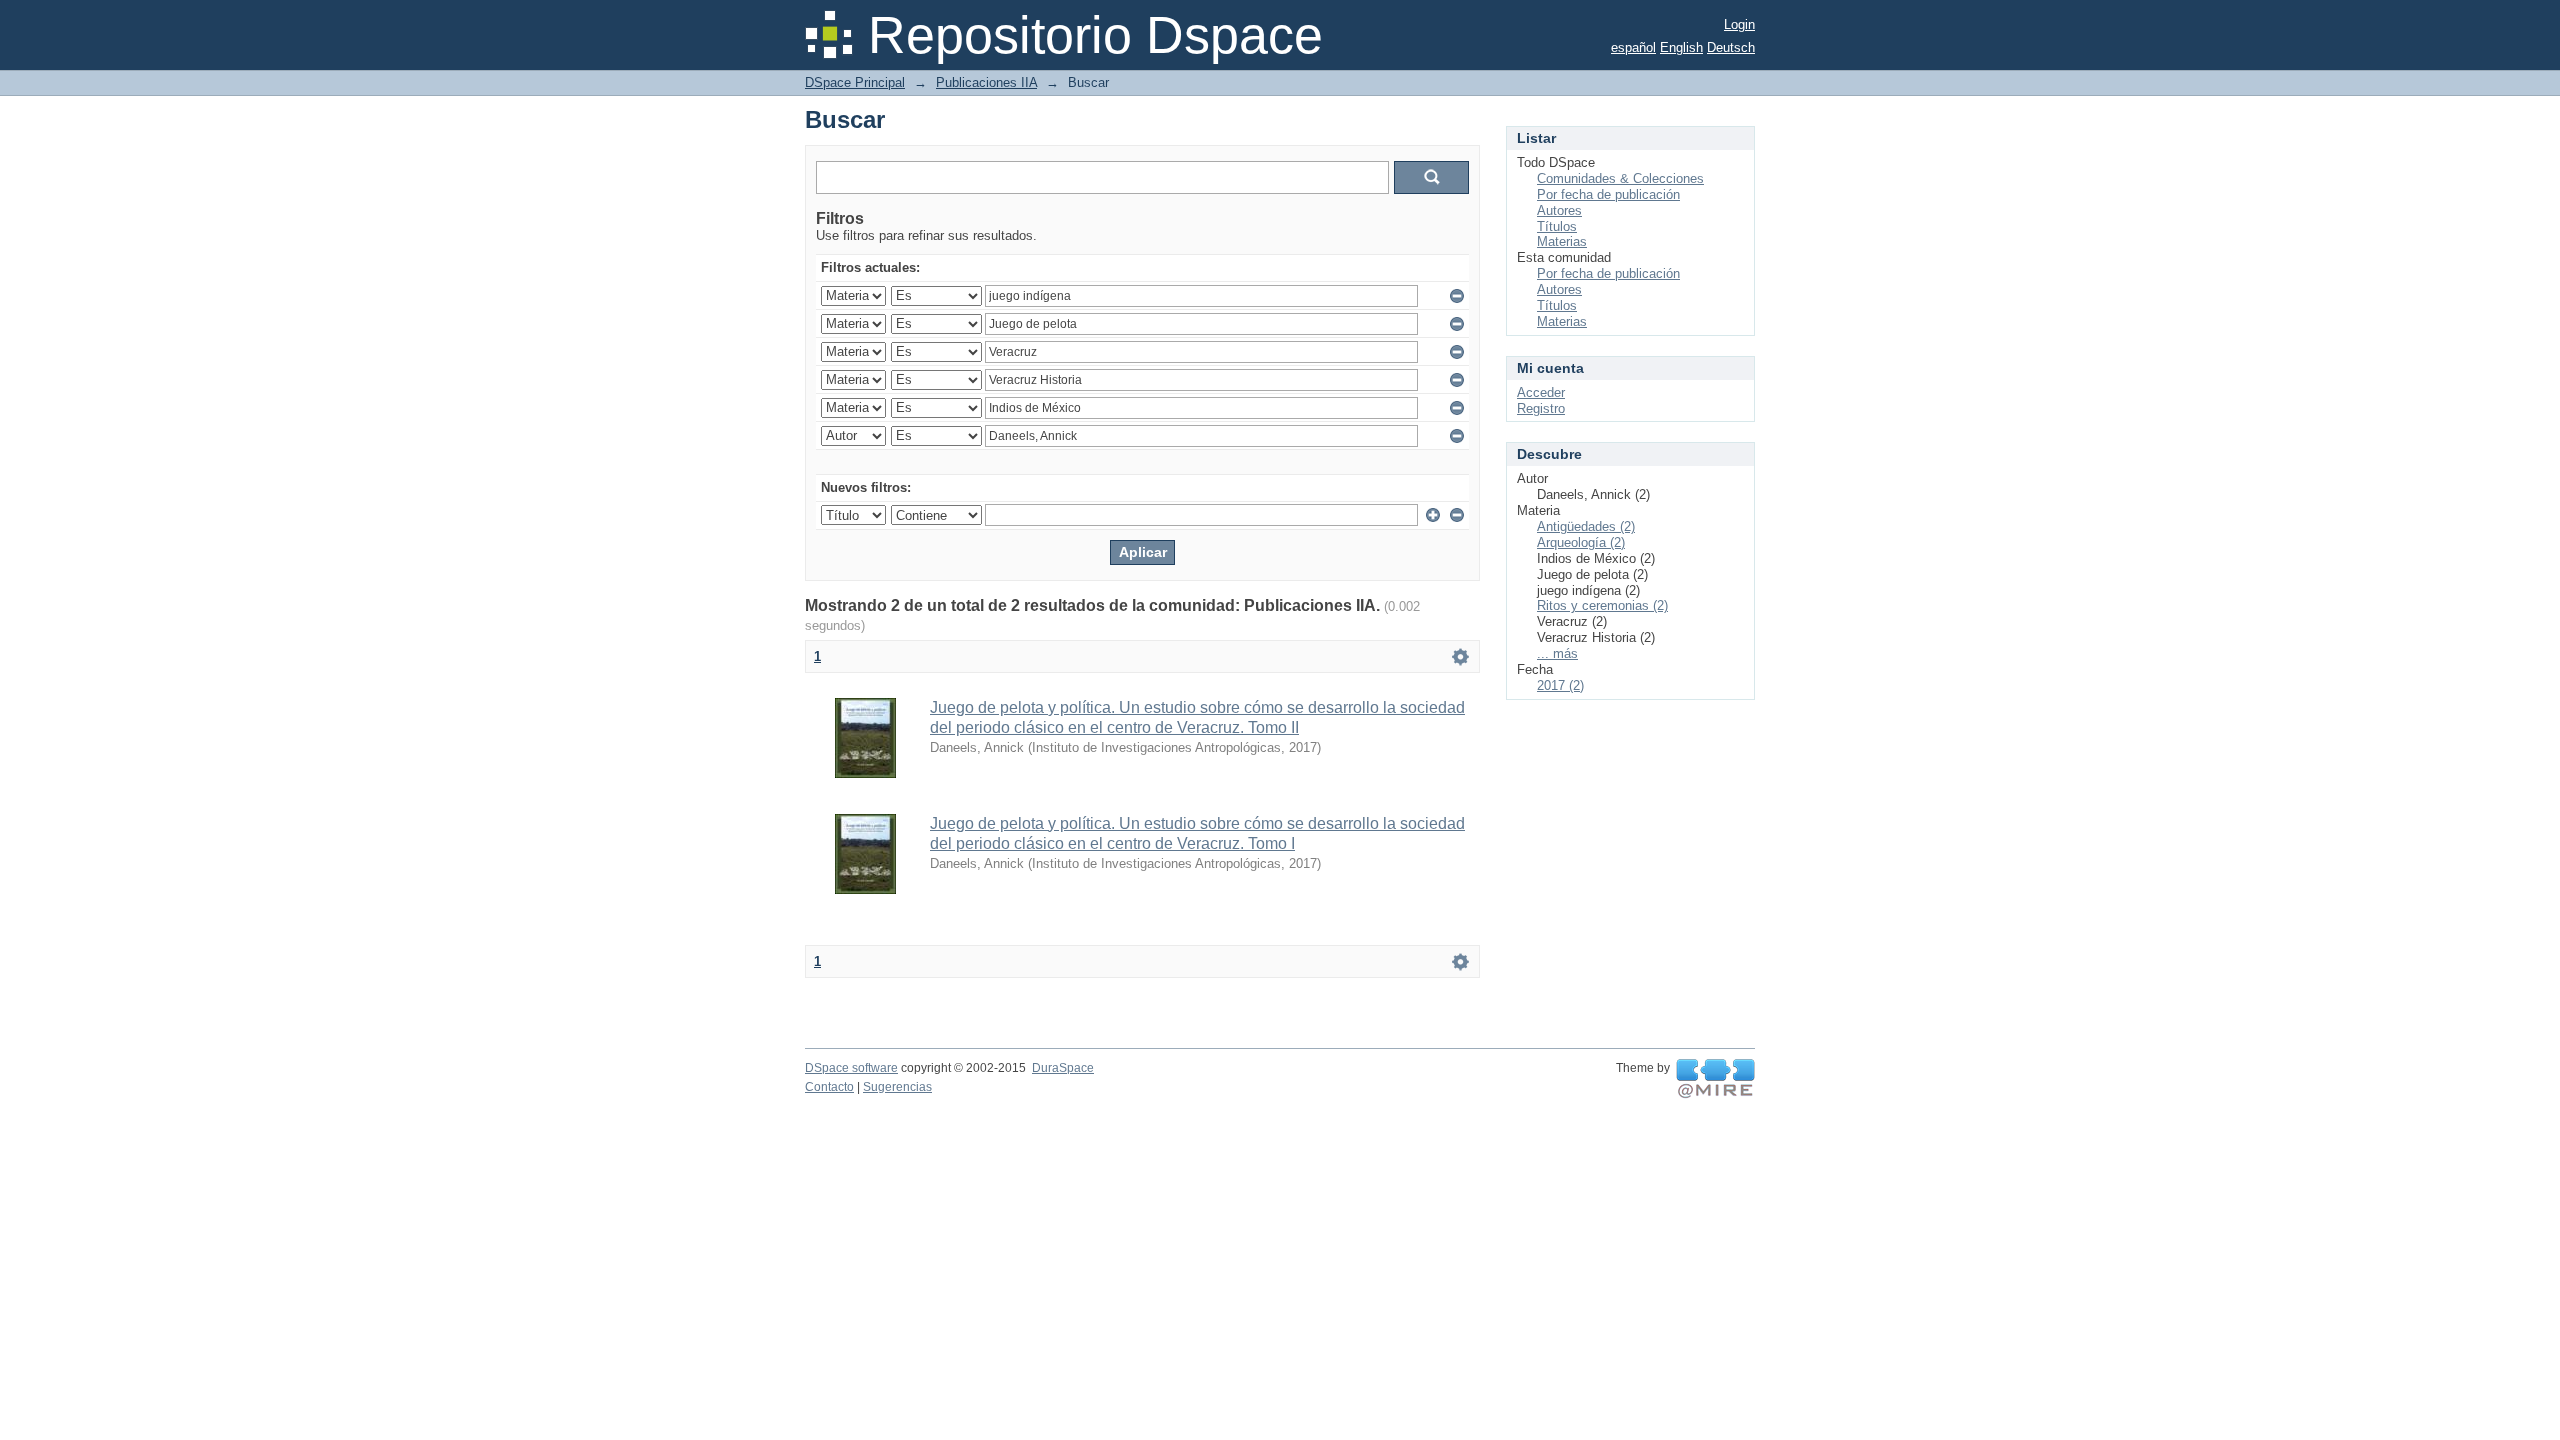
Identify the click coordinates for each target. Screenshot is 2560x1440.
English (1681, 47)
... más (1557, 653)
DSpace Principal (855, 82)
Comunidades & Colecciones (1620, 178)
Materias (1562, 241)
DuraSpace (1063, 1068)
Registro (1541, 408)
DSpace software (851, 1068)
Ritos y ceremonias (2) (1602, 605)
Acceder (1541, 392)
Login (1739, 24)
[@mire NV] (1715, 1079)
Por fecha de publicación (1608, 194)
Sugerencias (897, 1087)
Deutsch (1731, 47)
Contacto (829, 1087)
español (1633, 47)
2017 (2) (1560, 685)
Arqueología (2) (1581, 542)
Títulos (1557, 226)
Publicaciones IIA (986, 82)
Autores (1559, 210)
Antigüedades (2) (1586, 526)
